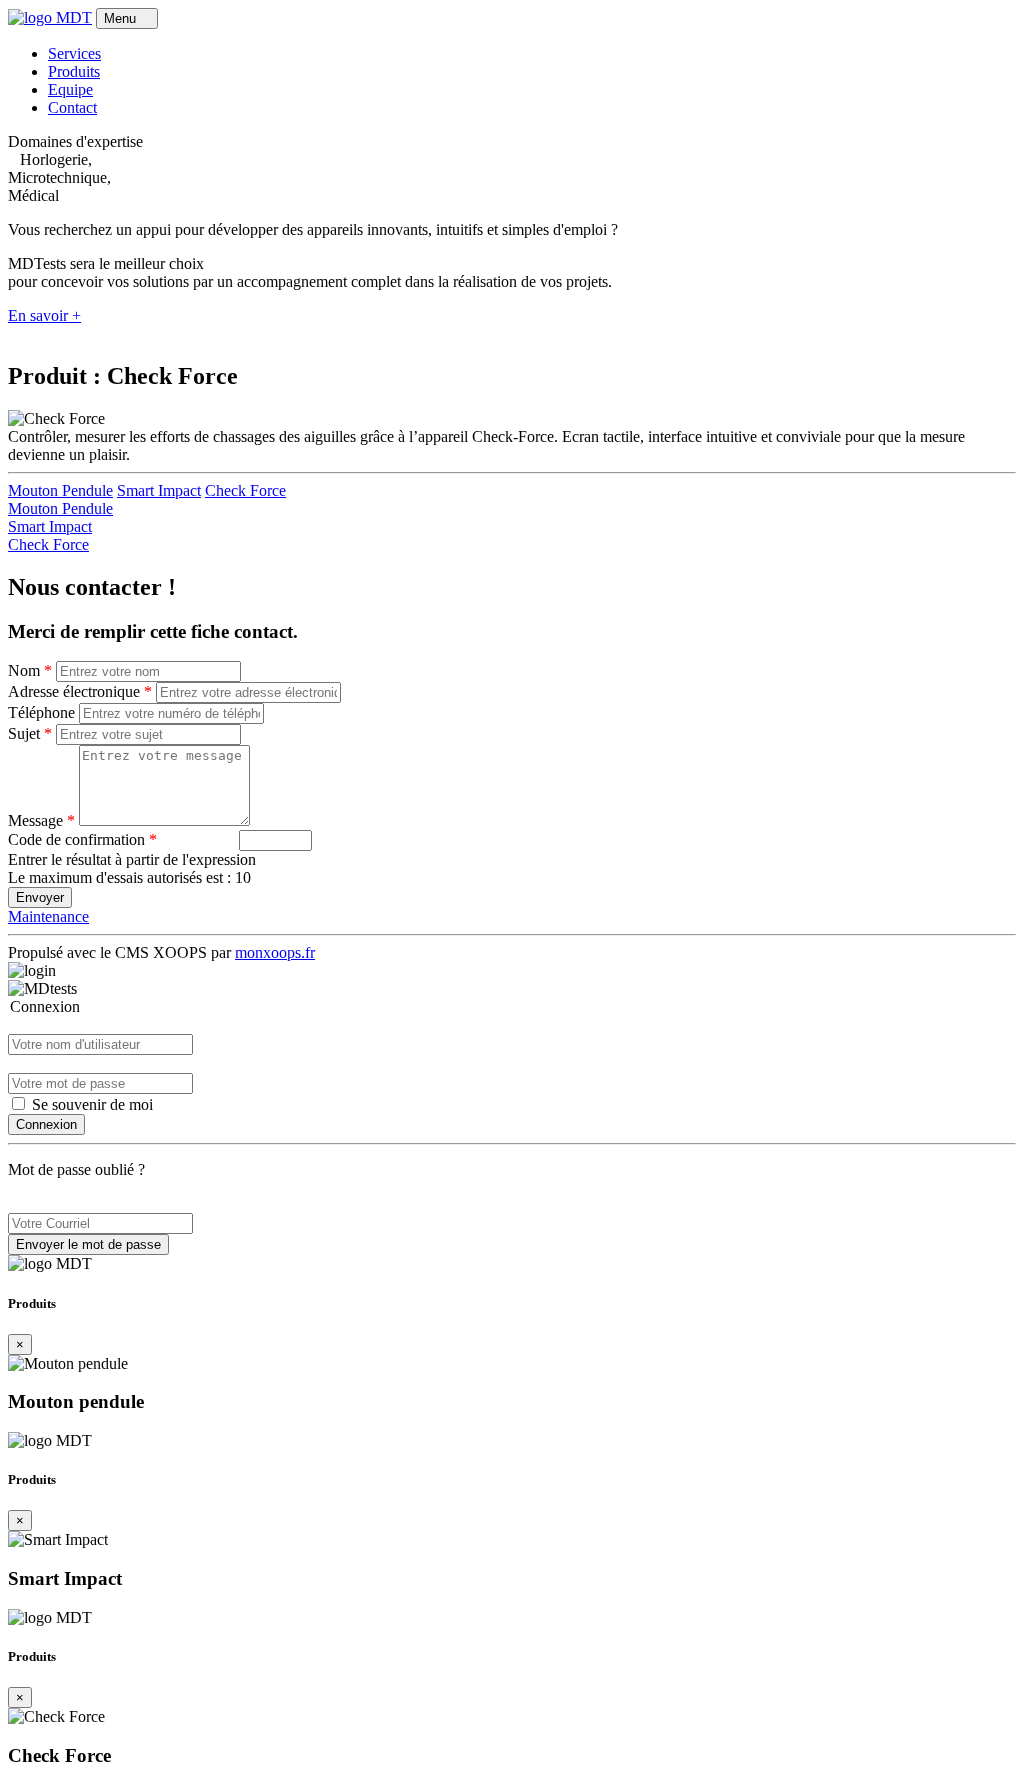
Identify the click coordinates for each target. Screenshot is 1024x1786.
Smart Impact (159, 490)
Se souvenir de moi (90, 1104)
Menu (122, 18)
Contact (72, 107)
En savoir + (44, 315)
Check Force (245, 490)
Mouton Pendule (60, 490)
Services (74, 53)
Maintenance (48, 916)
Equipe (70, 89)
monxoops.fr (275, 952)
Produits (74, 71)
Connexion (46, 1124)
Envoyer (40, 897)
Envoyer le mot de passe (88, 1244)
